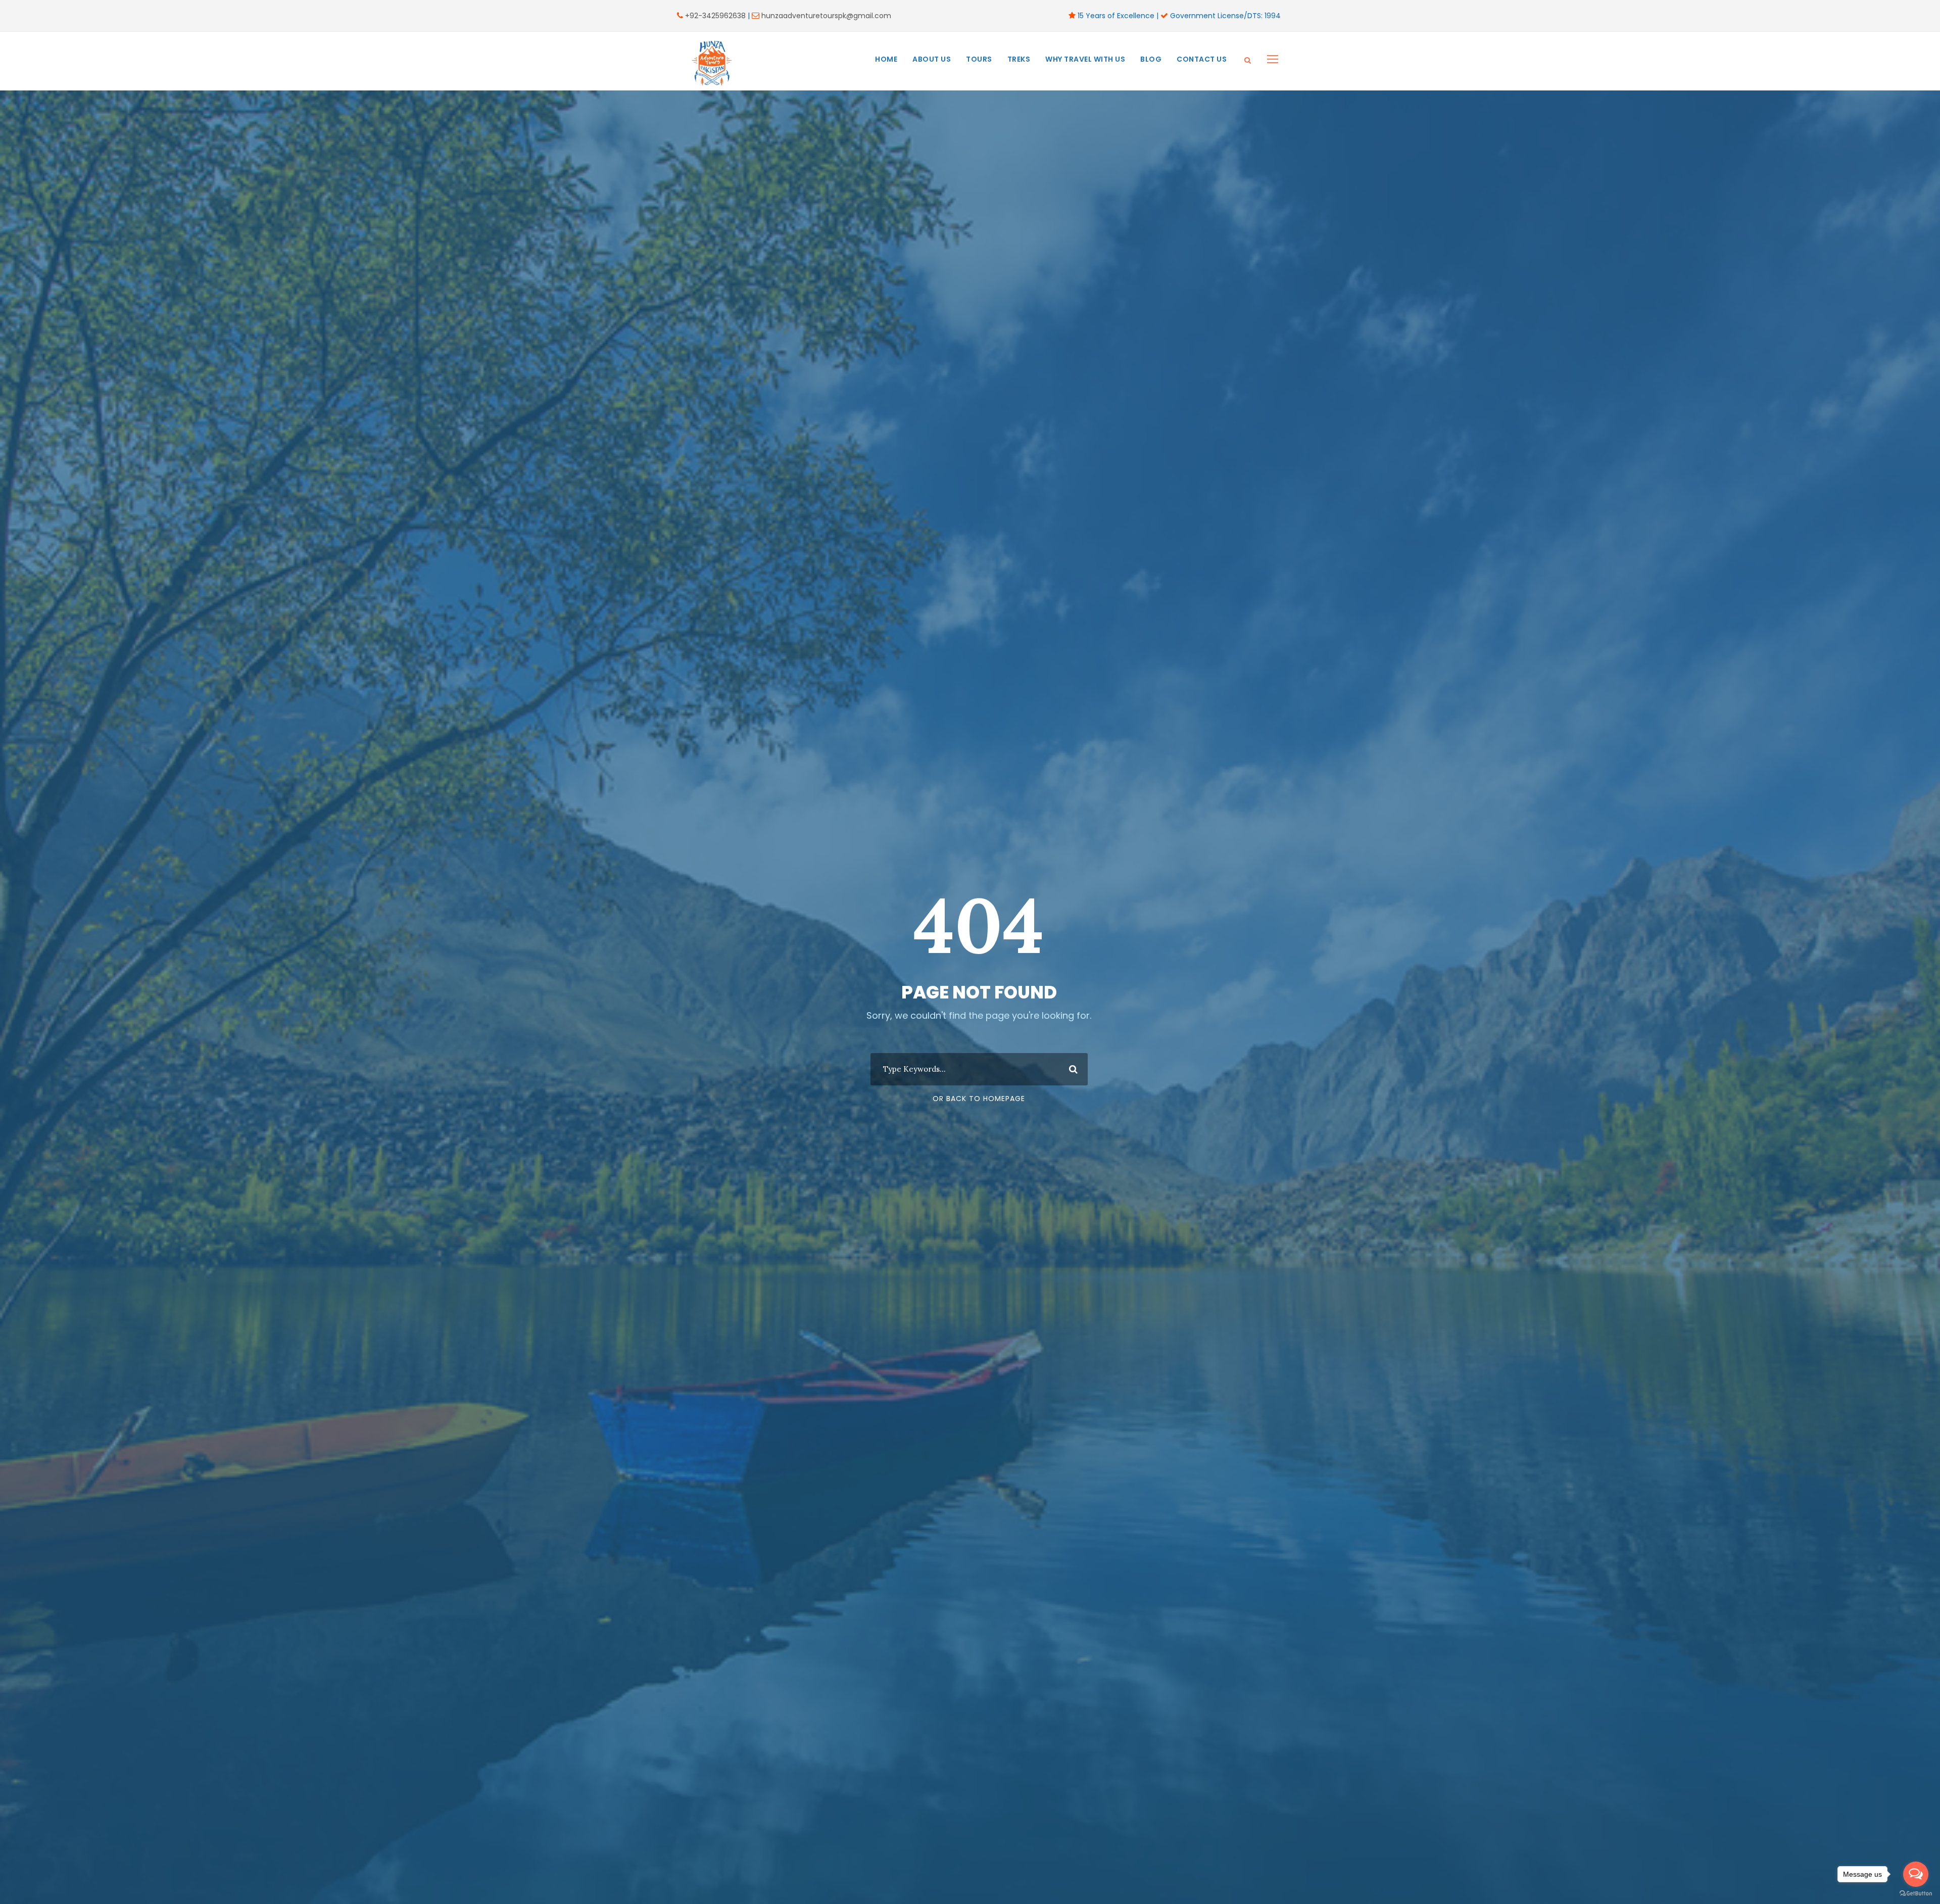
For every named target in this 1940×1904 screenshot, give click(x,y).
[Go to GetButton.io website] (1916, 1894)
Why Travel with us (1085, 59)
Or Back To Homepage (979, 1099)
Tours (979, 59)
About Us (932, 59)
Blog (1151, 59)
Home (886, 59)
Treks (1019, 59)
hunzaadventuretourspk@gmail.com (826, 16)
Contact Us (1202, 59)
